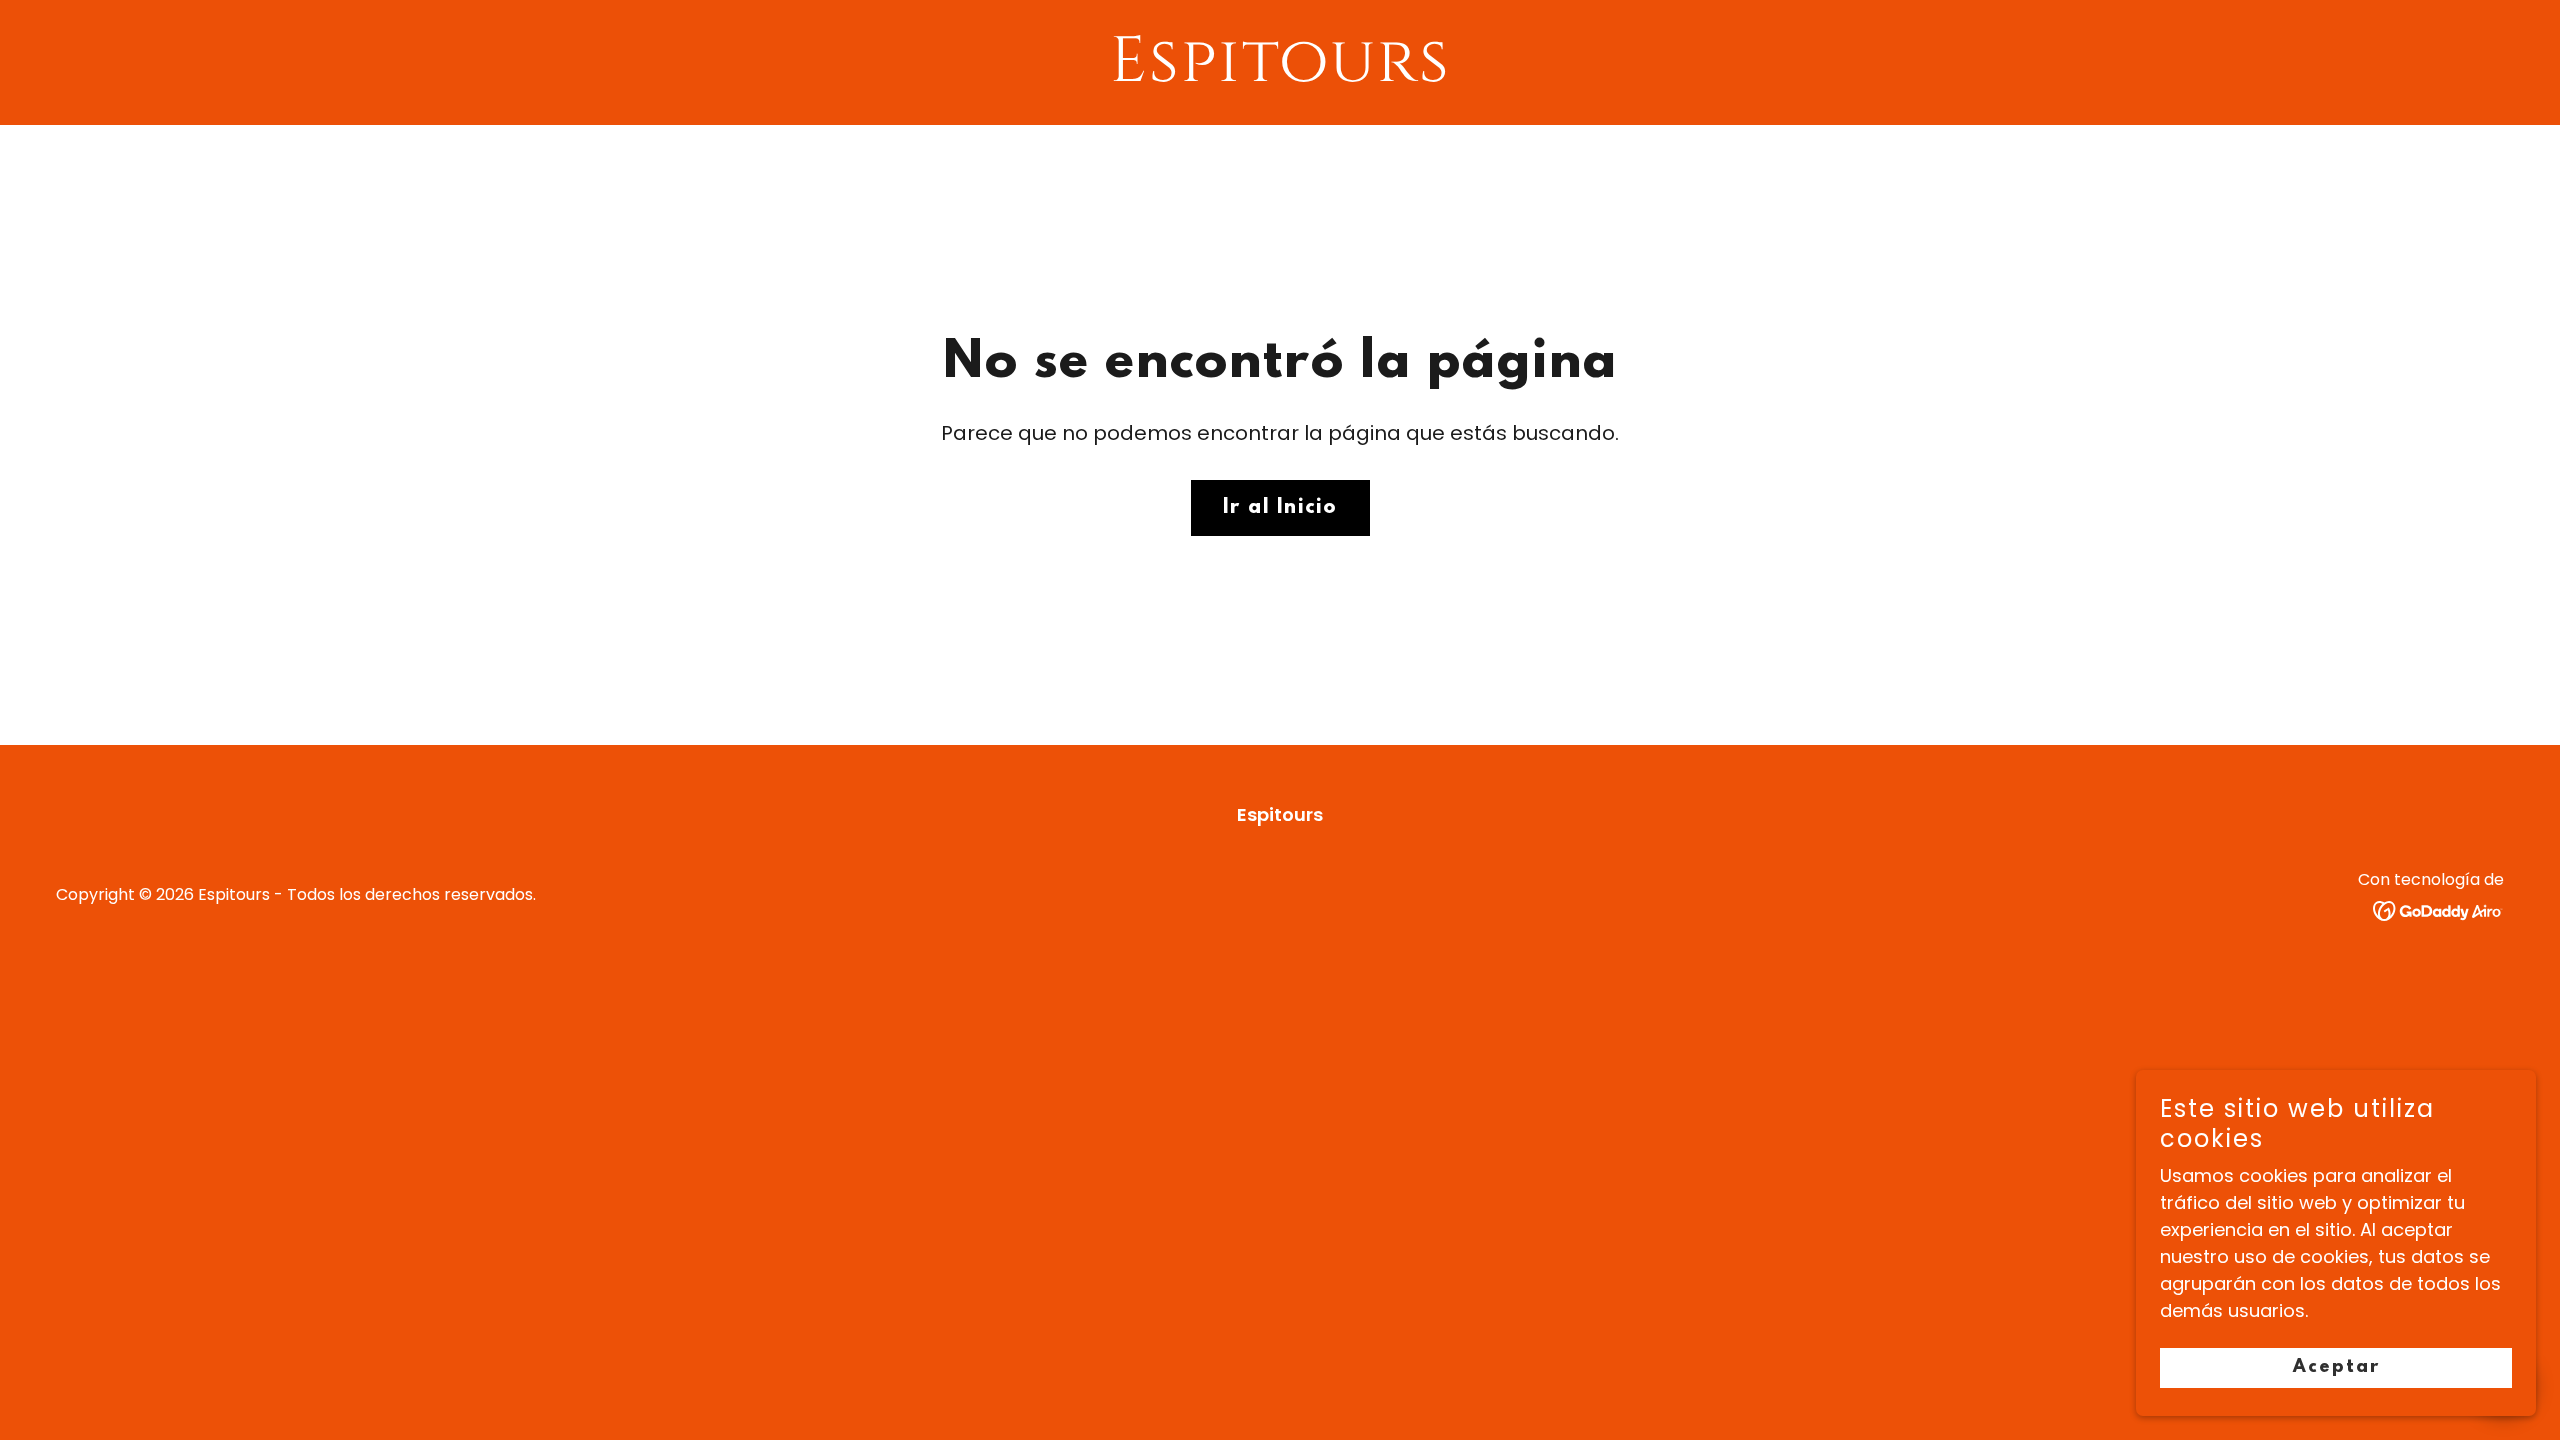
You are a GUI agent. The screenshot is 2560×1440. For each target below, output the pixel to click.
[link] (1280, 74)
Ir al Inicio (1280, 508)
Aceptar (2336, 1368)
